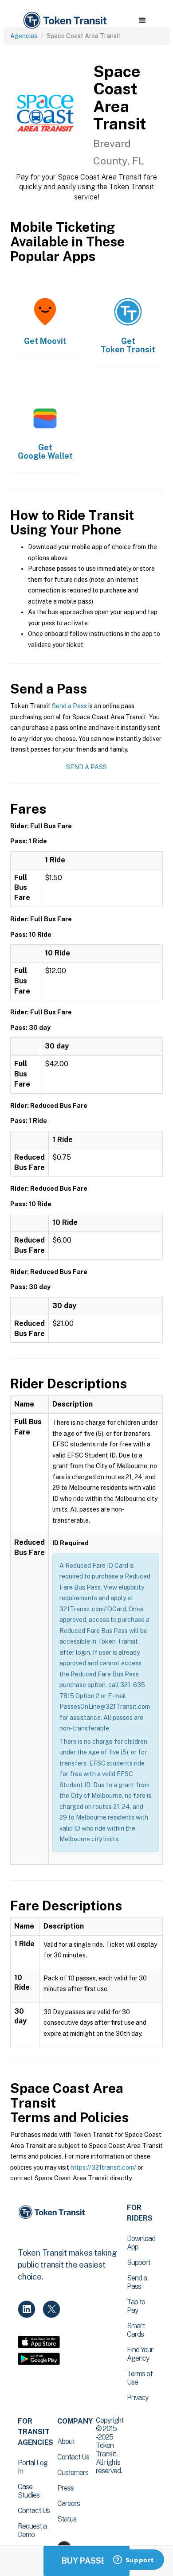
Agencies (24, 36)
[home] (64, 21)
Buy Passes (86, 2561)
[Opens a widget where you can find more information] (134, 2560)
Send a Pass (69, 706)
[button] (142, 20)
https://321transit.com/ (103, 2167)
